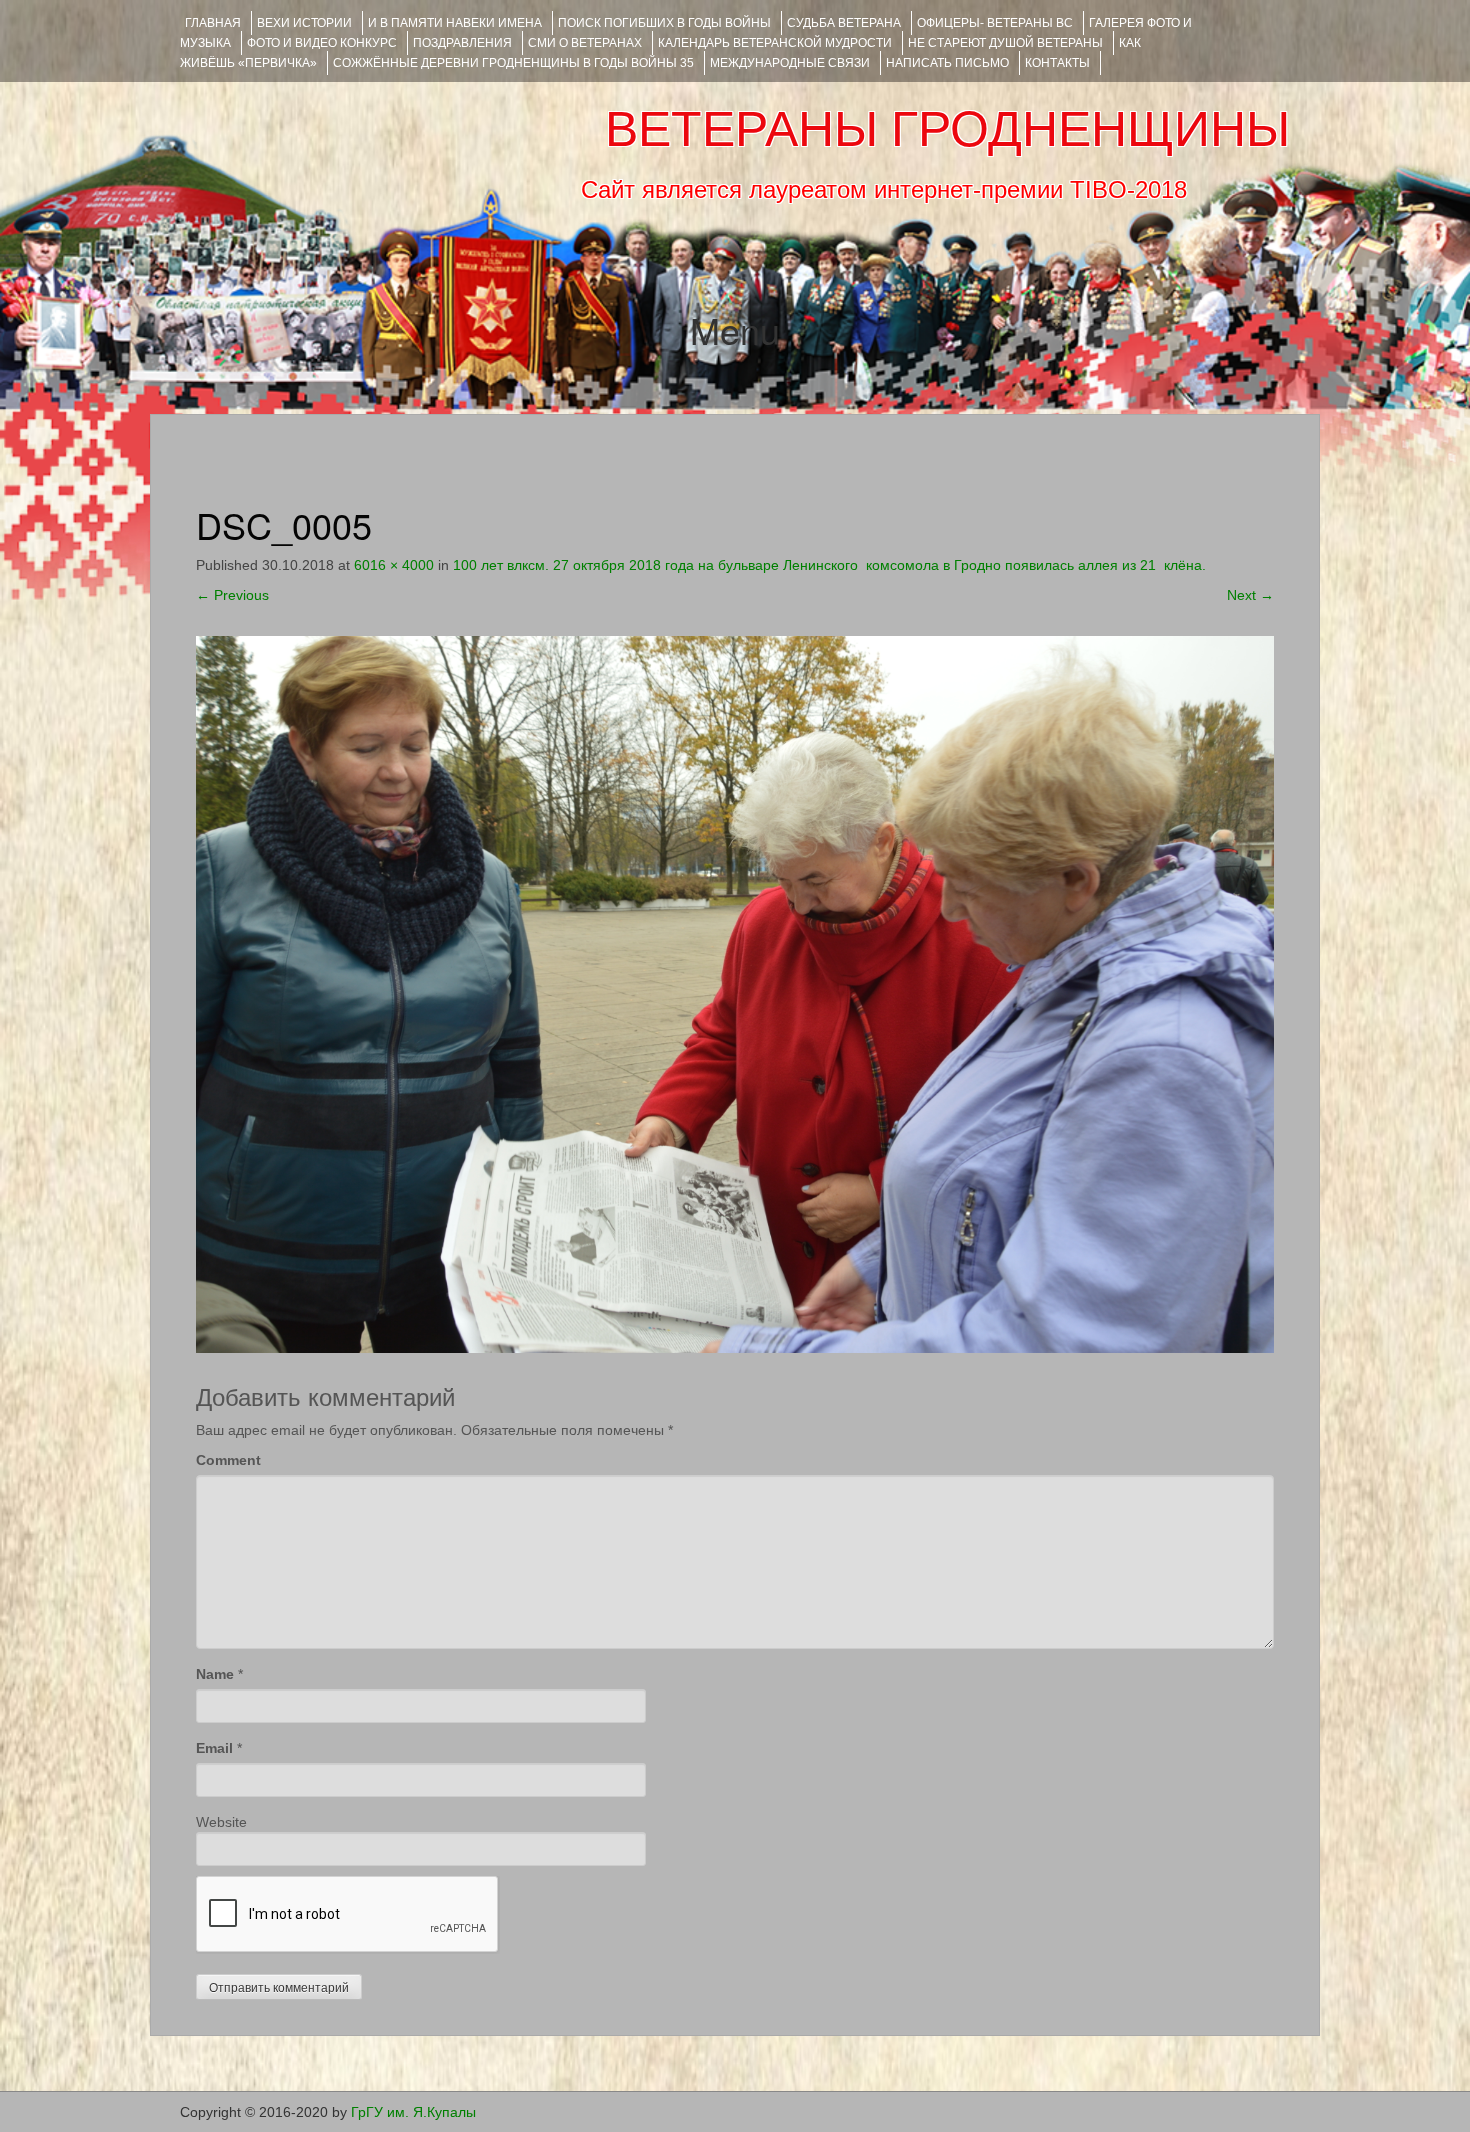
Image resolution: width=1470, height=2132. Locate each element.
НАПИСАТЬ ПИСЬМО (947, 63)
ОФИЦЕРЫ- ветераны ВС (995, 23)
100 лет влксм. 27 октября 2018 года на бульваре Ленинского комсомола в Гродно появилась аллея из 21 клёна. (829, 565)
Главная (213, 23)
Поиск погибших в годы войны (664, 23)
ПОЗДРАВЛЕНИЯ (462, 43)
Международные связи (790, 63)
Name (215, 1674)
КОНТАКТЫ (1057, 63)
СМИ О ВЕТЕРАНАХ (585, 43)
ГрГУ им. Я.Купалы (413, 2112)
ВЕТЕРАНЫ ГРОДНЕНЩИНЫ (947, 129)
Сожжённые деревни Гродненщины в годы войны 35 (513, 63)
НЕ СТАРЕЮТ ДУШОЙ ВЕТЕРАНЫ (1005, 43)
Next (1250, 595)
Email (214, 1748)
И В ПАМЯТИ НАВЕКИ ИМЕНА (455, 23)
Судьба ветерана (844, 23)
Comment (228, 1460)
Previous (232, 595)
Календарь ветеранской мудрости (775, 43)
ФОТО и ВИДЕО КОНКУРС (322, 43)
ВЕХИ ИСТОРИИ (304, 23)
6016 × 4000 (394, 565)
